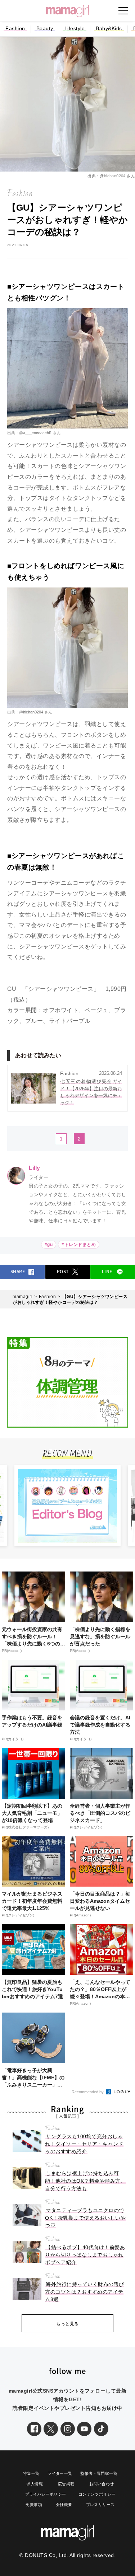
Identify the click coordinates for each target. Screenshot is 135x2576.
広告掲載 (66, 2484)
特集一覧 (31, 2473)
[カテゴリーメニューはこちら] (123, 11)
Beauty (45, 28)
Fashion (15, 28)
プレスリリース (100, 2505)
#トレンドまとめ (79, 1245)
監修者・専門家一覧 (99, 2473)
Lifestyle (75, 28)
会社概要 (64, 2505)
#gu (49, 1245)
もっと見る (67, 2324)
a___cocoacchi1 (38, 433)
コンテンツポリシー (97, 2494)
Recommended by (88, 2092)
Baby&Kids (109, 28)
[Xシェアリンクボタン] (51, 2429)
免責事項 (34, 2505)
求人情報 (35, 2484)
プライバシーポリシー (46, 2494)
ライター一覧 (60, 2473)
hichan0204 (115, 176)
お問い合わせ (102, 2484)
